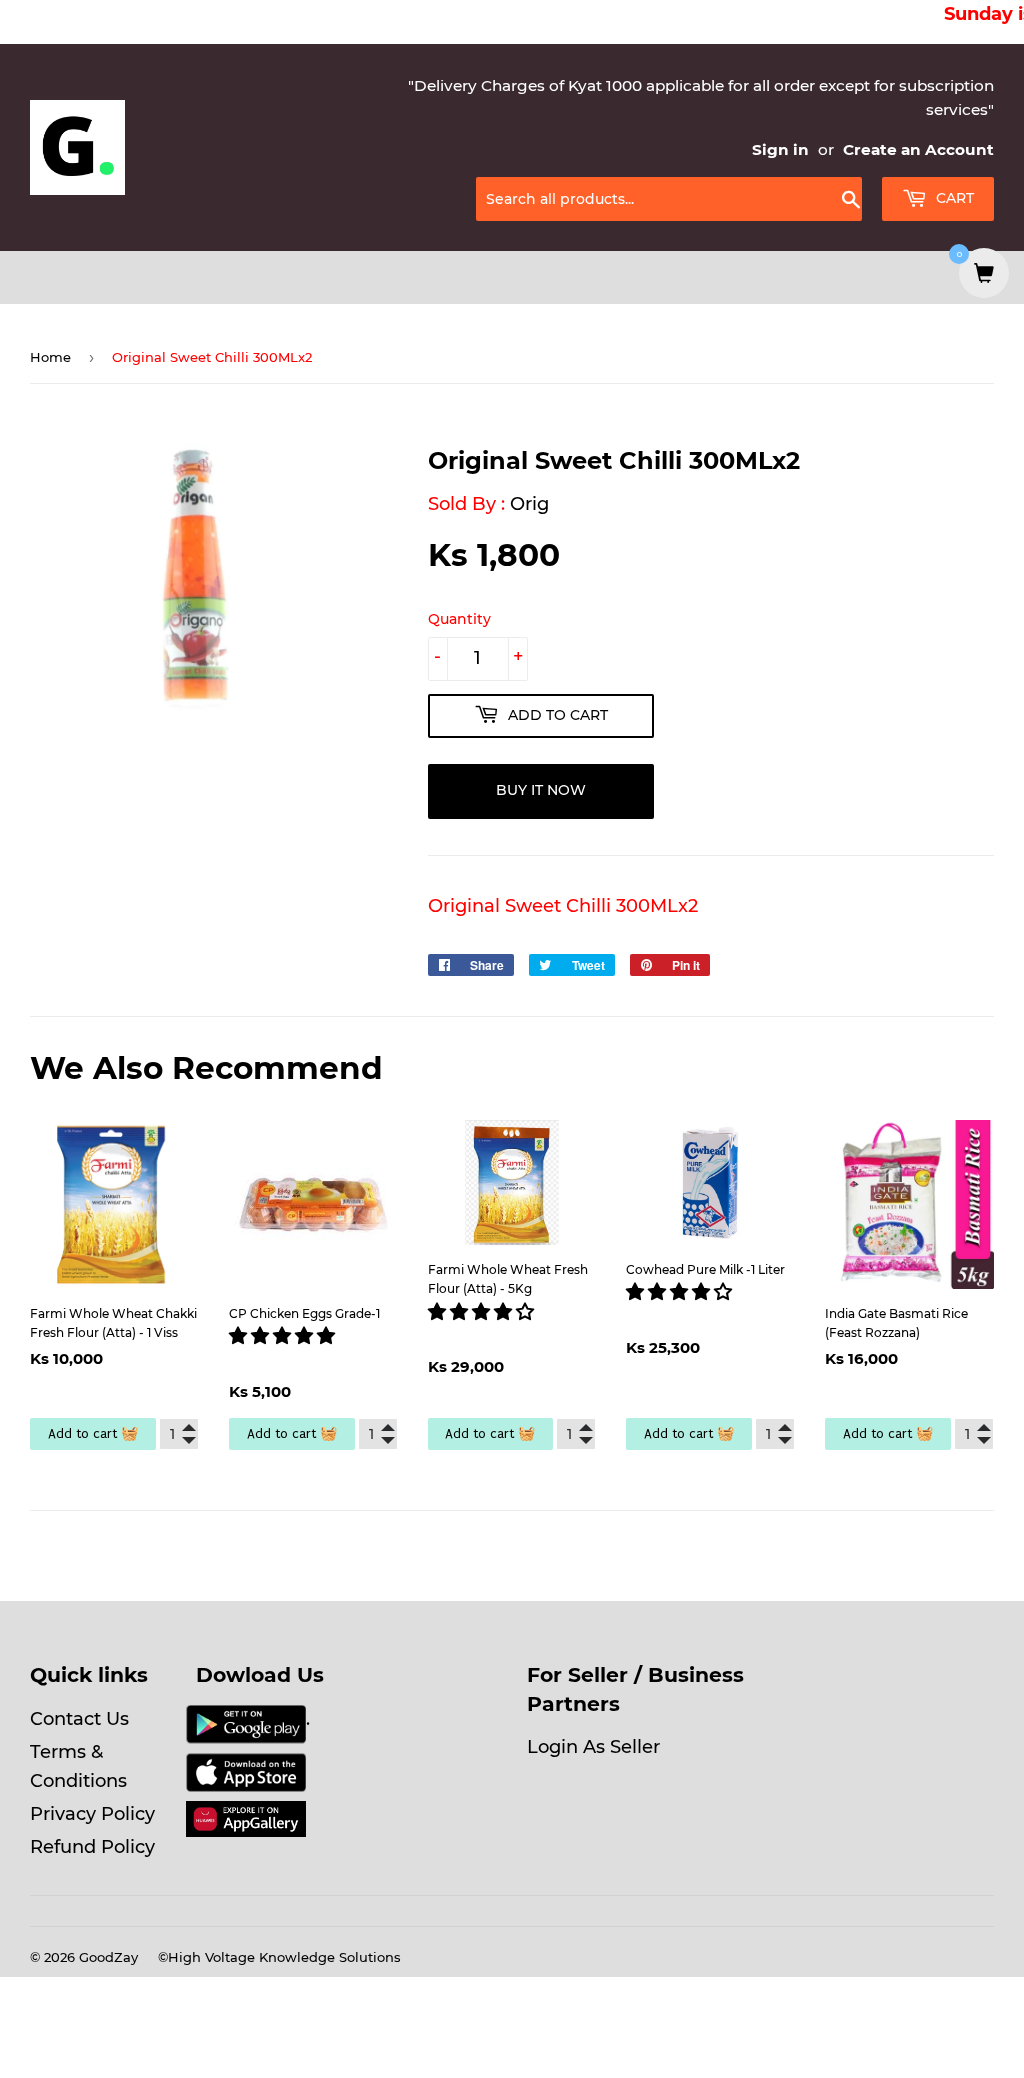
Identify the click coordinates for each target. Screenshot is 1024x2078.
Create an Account (918, 149)
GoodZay (108, 1957)
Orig (529, 504)
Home (50, 357)
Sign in (780, 149)
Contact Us (79, 1719)
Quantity (459, 619)
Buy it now (541, 790)
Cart (953, 198)
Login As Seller (593, 1747)
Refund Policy (92, 1847)
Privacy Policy (92, 1814)
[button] (284, 1336)
